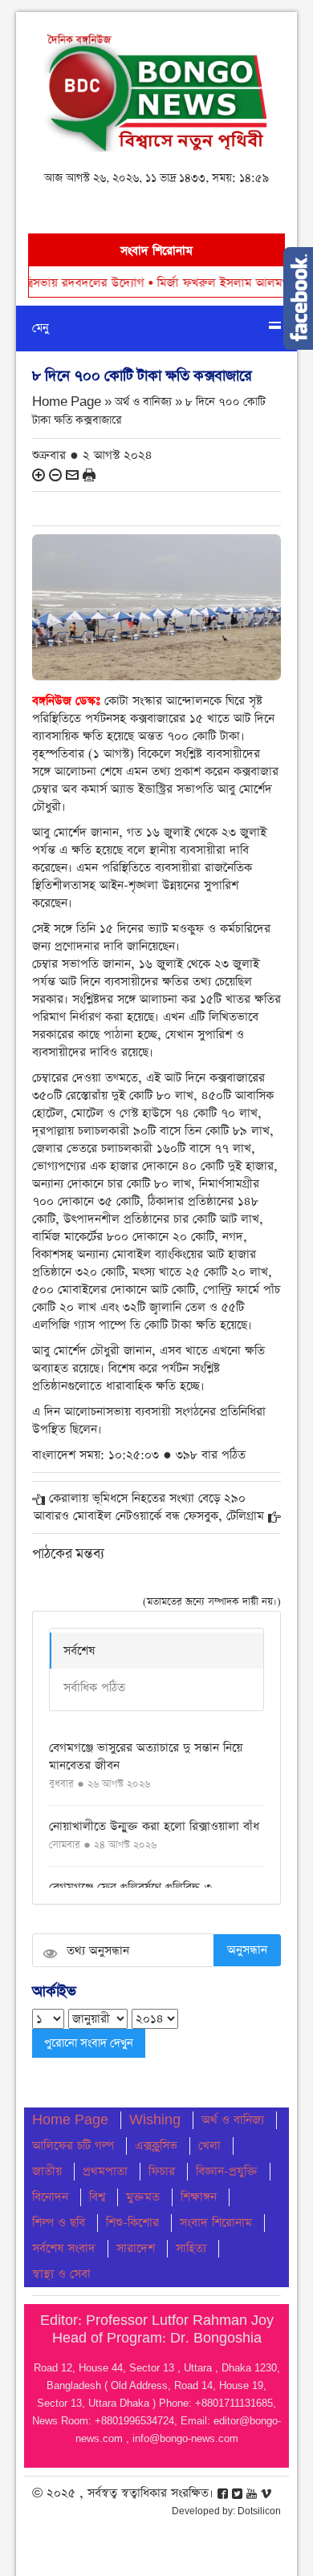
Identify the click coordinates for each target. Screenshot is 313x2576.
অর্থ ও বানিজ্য (233, 2120)
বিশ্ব (97, 2197)
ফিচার (162, 2171)
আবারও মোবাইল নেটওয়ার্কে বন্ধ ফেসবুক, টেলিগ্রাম (149, 1516)
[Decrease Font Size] (55, 474)
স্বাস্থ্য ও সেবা (61, 2274)
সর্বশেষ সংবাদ (64, 2248)
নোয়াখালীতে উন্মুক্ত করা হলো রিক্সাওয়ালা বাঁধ (154, 1826)
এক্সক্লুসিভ (156, 2146)
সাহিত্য (191, 2248)
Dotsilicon (259, 2511)
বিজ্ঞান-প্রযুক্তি (227, 2171)
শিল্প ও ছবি (59, 2223)
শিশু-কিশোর (132, 2223)
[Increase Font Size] (39, 474)
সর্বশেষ (79, 1651)
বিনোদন (50, 2197)
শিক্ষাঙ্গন (199, 2197)
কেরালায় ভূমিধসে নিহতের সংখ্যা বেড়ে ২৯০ (147, 1498)
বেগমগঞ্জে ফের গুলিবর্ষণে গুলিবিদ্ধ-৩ (130, 1887)
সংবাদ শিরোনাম (216, 2223)
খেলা (209, 2146)
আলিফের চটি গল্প (73, 2146)
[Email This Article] (72, 474)
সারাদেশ (136, 2248)
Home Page (70, 2120)
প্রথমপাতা (105, 2171)
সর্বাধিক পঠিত (94, 1688)
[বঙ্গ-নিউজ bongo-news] (156, 89)
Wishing (155, 2120)
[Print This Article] (89, 474)
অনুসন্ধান (247, 1950)
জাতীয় (47, 2171)
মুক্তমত (143, 2197)
